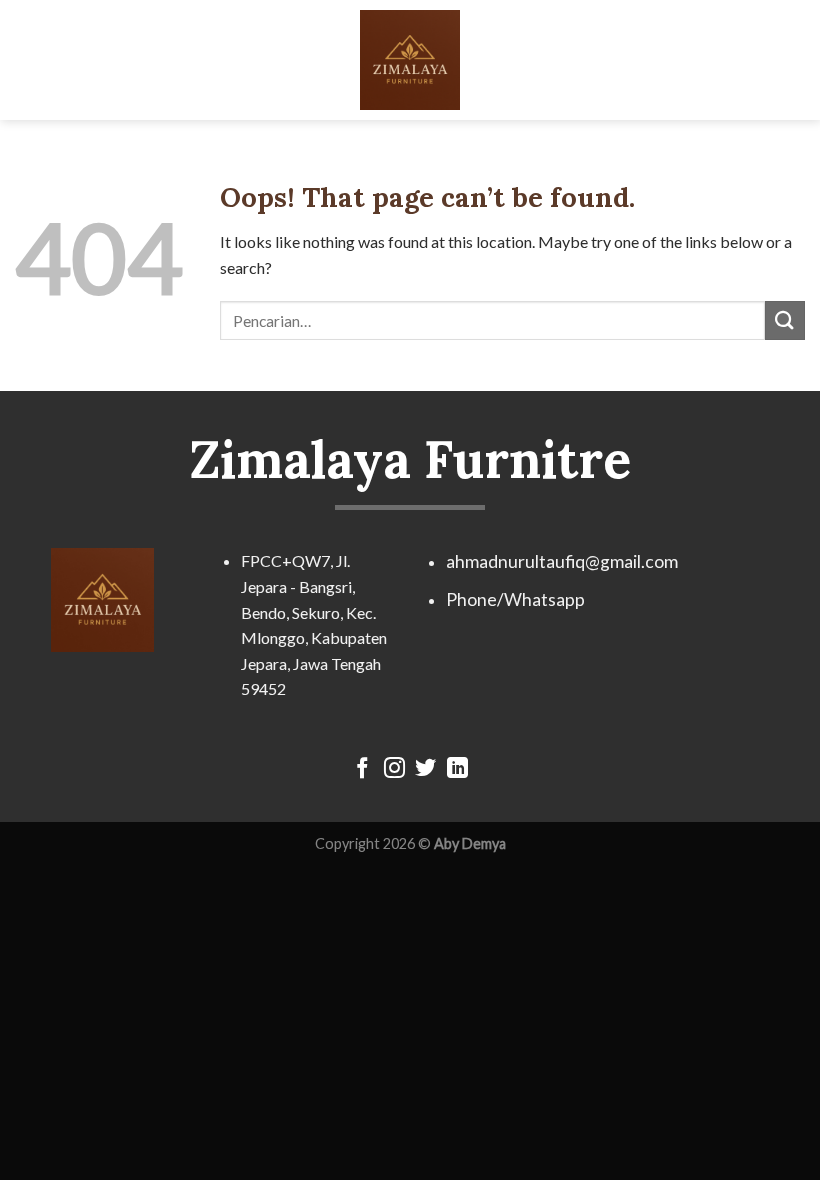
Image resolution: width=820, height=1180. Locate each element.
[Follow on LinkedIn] (457, 769)
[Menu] (27, 59)
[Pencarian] (797, 59)
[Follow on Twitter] (425, 769)
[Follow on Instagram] (394, 769)
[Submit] (785, 320)
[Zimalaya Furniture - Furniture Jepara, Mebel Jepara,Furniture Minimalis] (410, 60)
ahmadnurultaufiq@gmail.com (562, 561)
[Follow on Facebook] (362, 769)
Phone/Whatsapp (515, 599)
